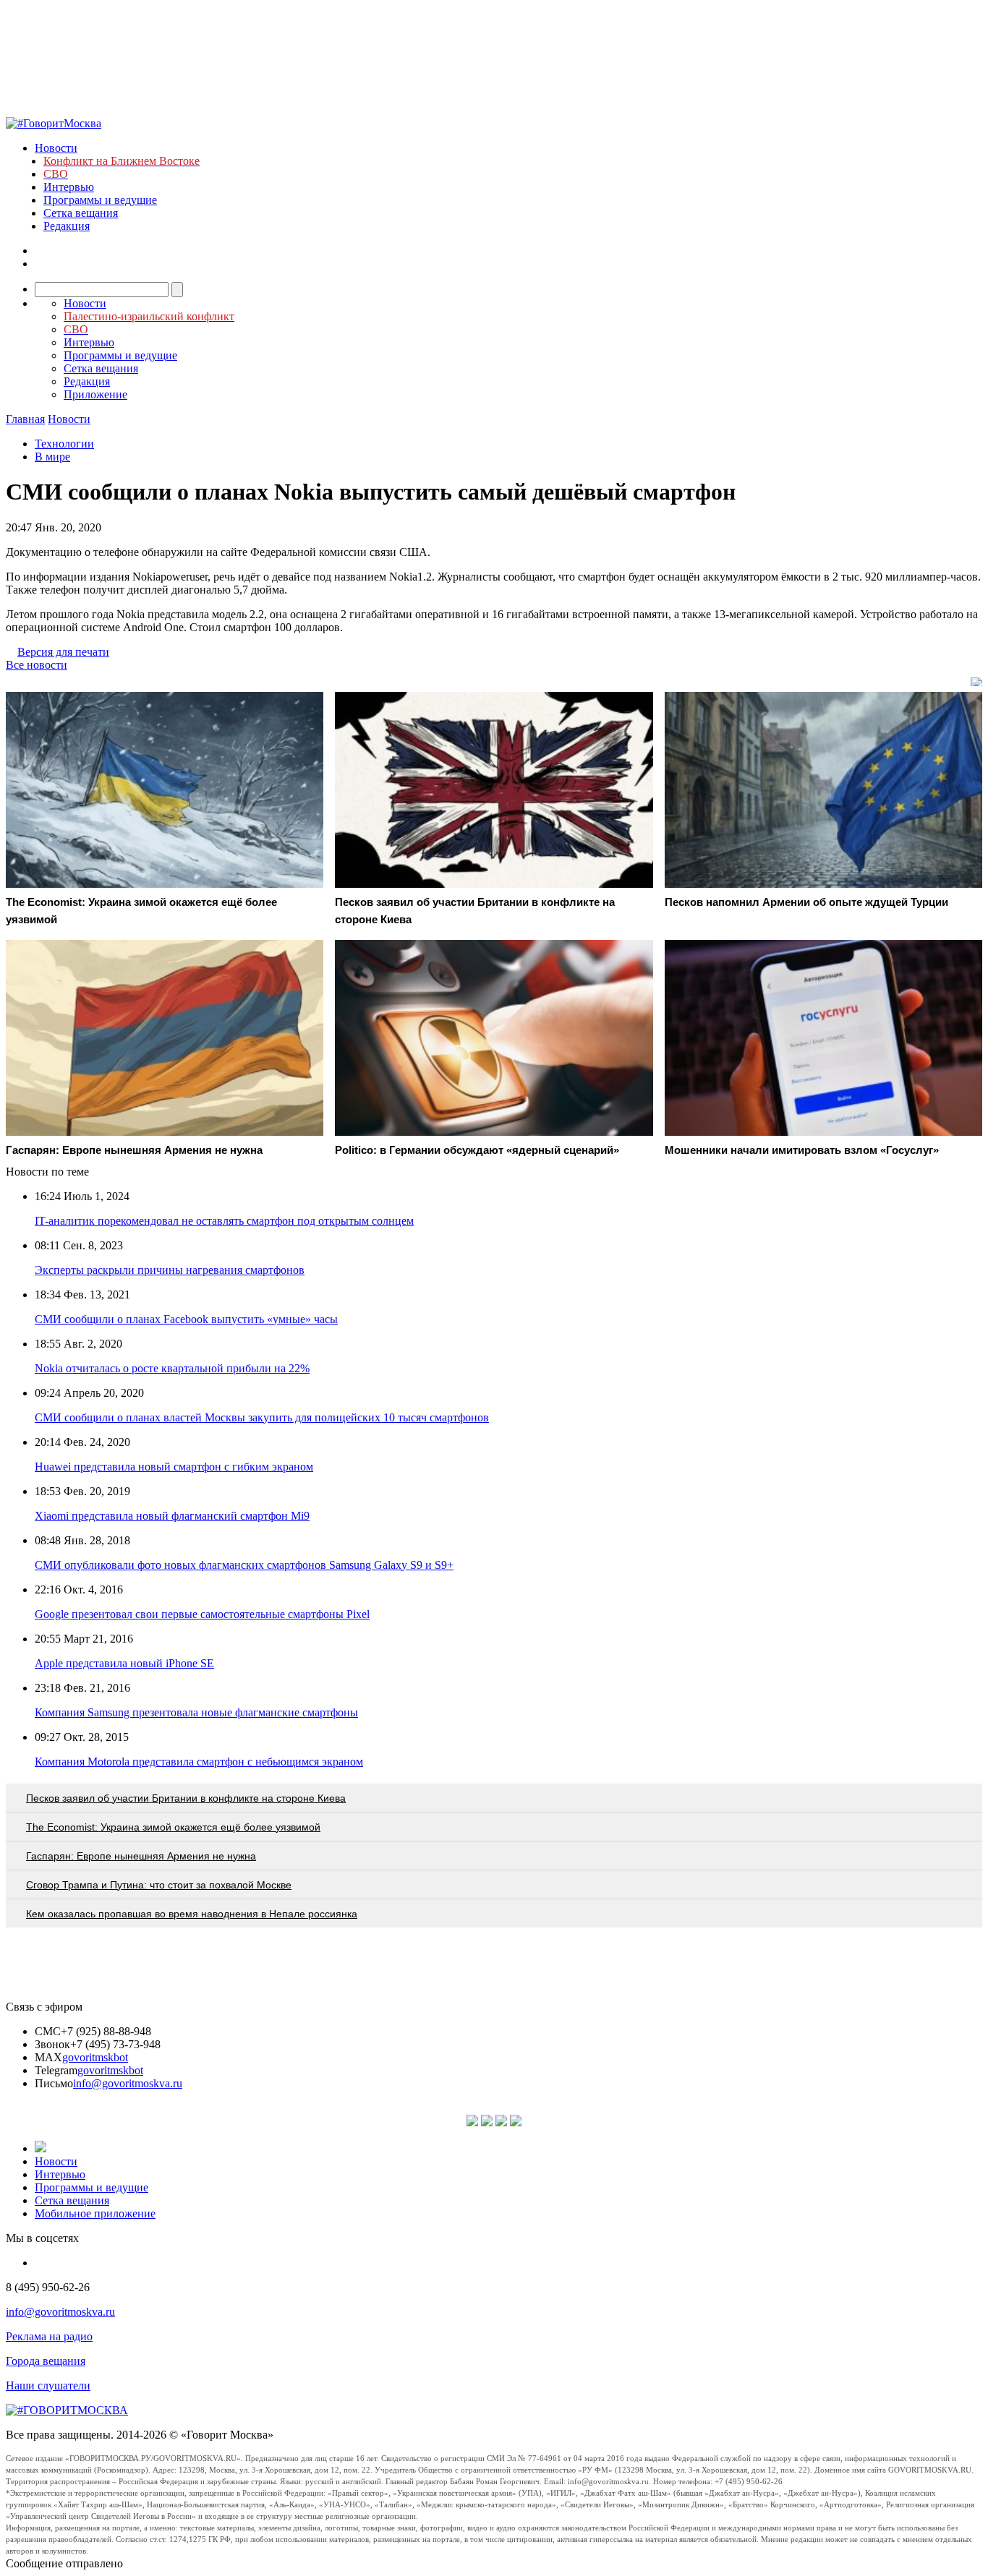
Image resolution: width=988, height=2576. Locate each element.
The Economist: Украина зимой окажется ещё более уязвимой (173, 1827)
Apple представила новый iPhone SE (124, 1663)
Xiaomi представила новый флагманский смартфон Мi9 (172, 1516)
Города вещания (46, 2361)
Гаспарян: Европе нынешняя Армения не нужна (141, 1856)
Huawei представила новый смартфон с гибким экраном (174, 1467)
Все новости (37, 665)
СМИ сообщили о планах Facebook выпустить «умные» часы (186, 1319)
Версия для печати (63, 652)
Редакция (67, 226)
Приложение (95, 394)
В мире (52, 457)
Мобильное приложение (95, 2213)
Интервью (69, 187)
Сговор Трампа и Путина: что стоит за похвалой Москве (159, 1885)
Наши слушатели (48, 2385)
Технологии (64, 444)
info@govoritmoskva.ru (128, 2083)
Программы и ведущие (100, 200)
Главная (25, 419)
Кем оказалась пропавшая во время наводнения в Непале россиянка (192, 1914)
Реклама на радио (49, 2336)
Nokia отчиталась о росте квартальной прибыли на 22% (172, 1368)
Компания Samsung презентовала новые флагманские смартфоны (196, 1712)
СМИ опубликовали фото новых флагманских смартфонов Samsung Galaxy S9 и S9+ (244, 1565)
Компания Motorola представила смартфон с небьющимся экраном (199, 1762)
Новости (56, 148)
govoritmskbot (95, 2057)
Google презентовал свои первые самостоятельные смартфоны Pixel (202, 1614)
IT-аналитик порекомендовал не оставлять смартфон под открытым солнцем (224, 1221)
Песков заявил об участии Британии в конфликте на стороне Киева (186, 1798)
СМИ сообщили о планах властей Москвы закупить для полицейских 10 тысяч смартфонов (262, 1417)
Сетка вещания (81, 213)
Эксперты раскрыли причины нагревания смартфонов (170, 1270)
